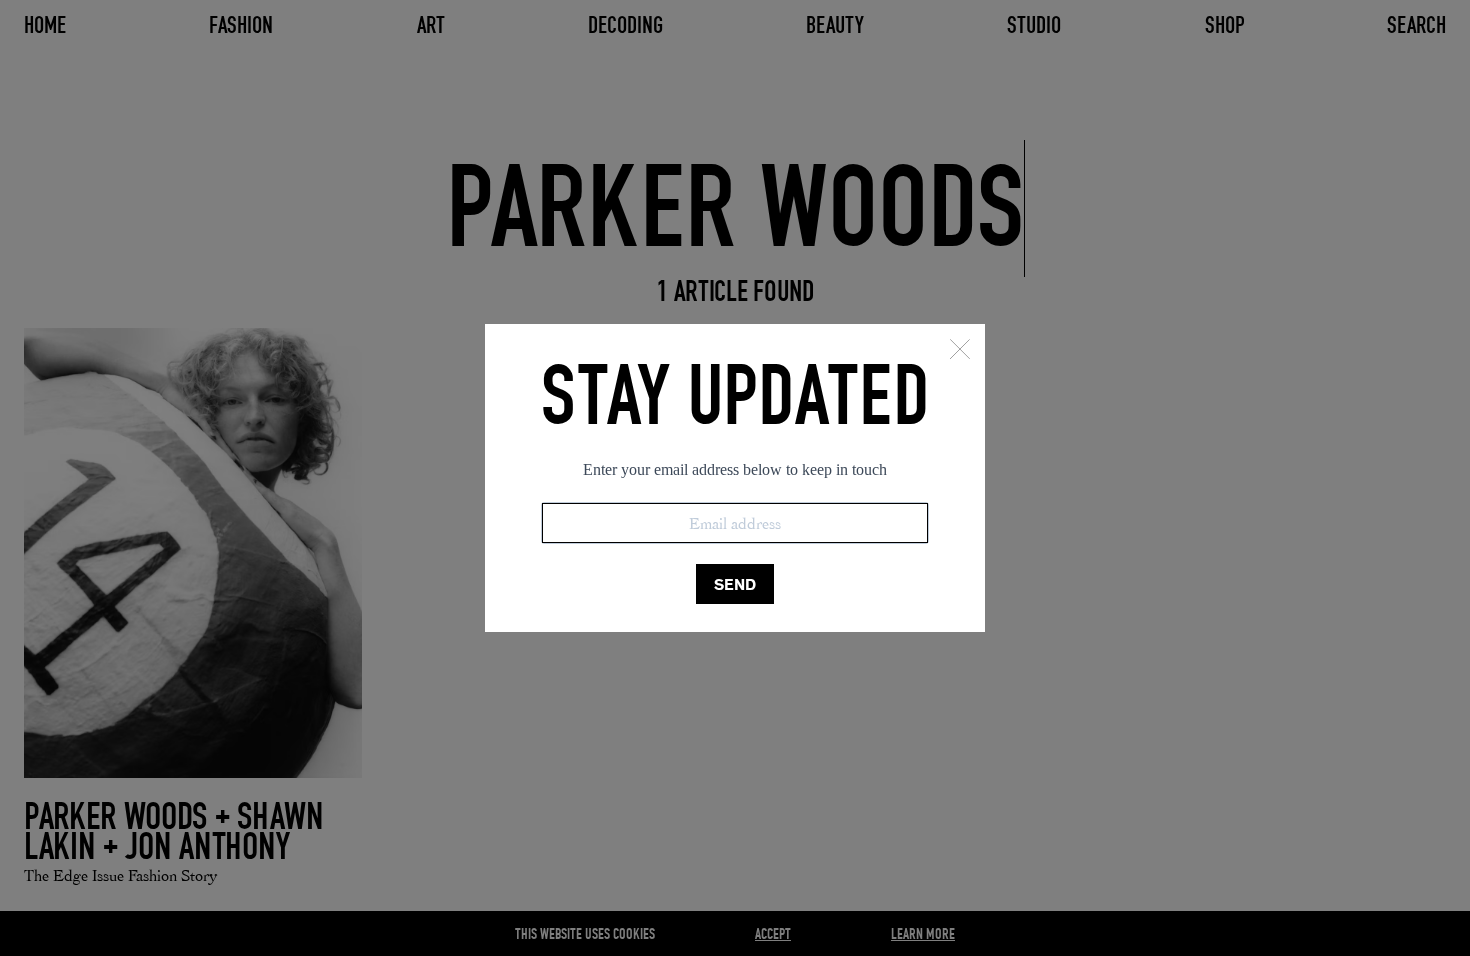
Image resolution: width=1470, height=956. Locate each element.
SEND (735, 584)
